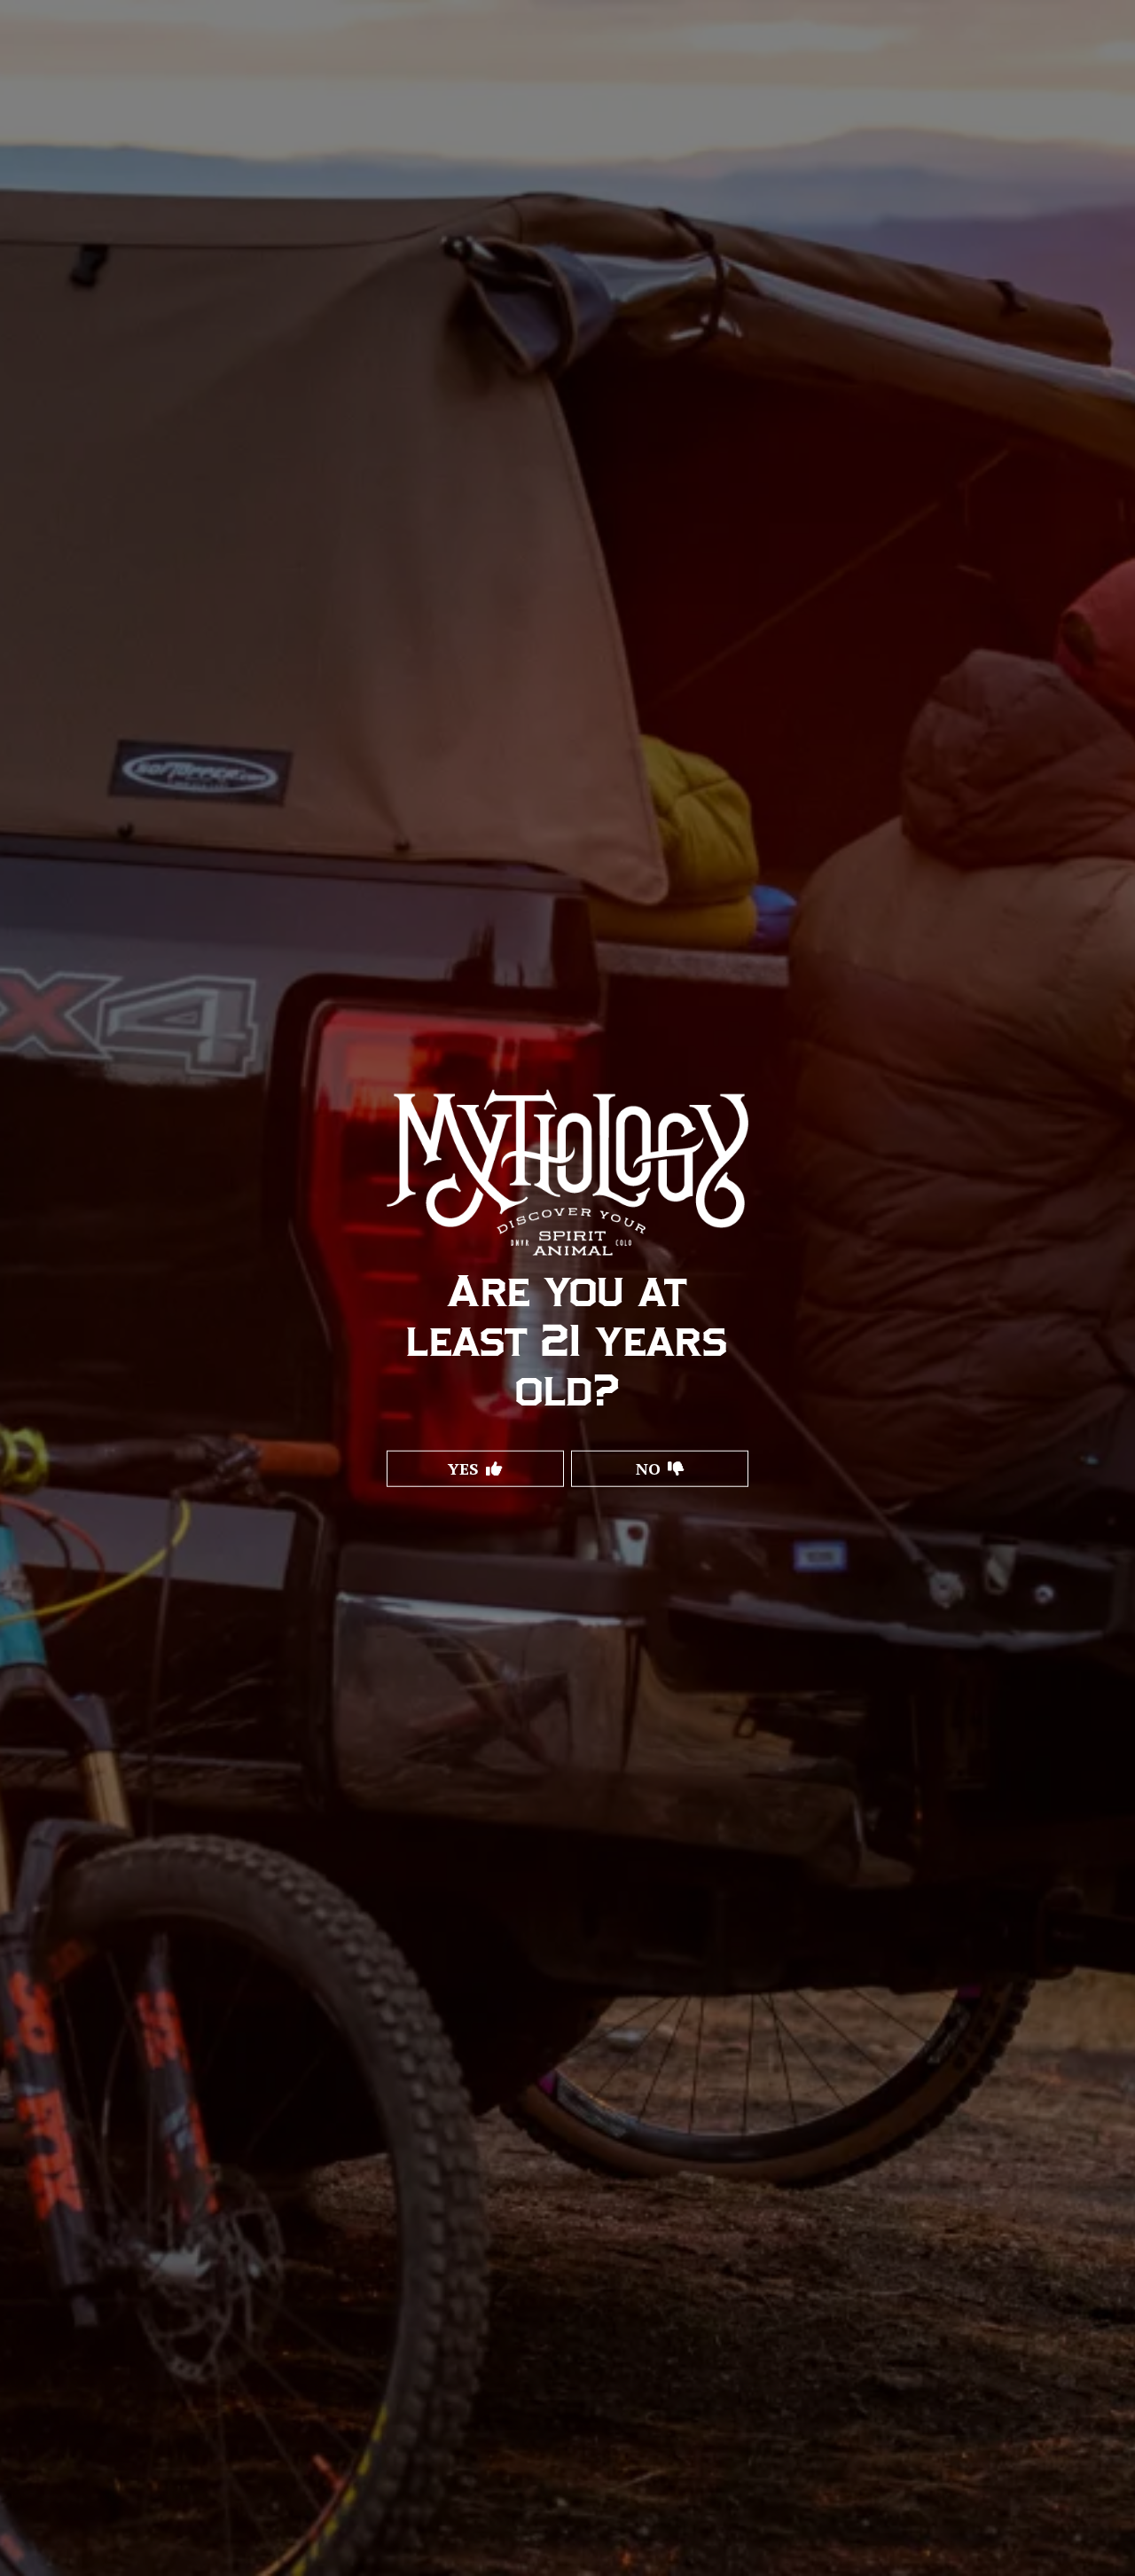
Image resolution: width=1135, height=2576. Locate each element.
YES (463, 1468)
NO (648, 1468)
